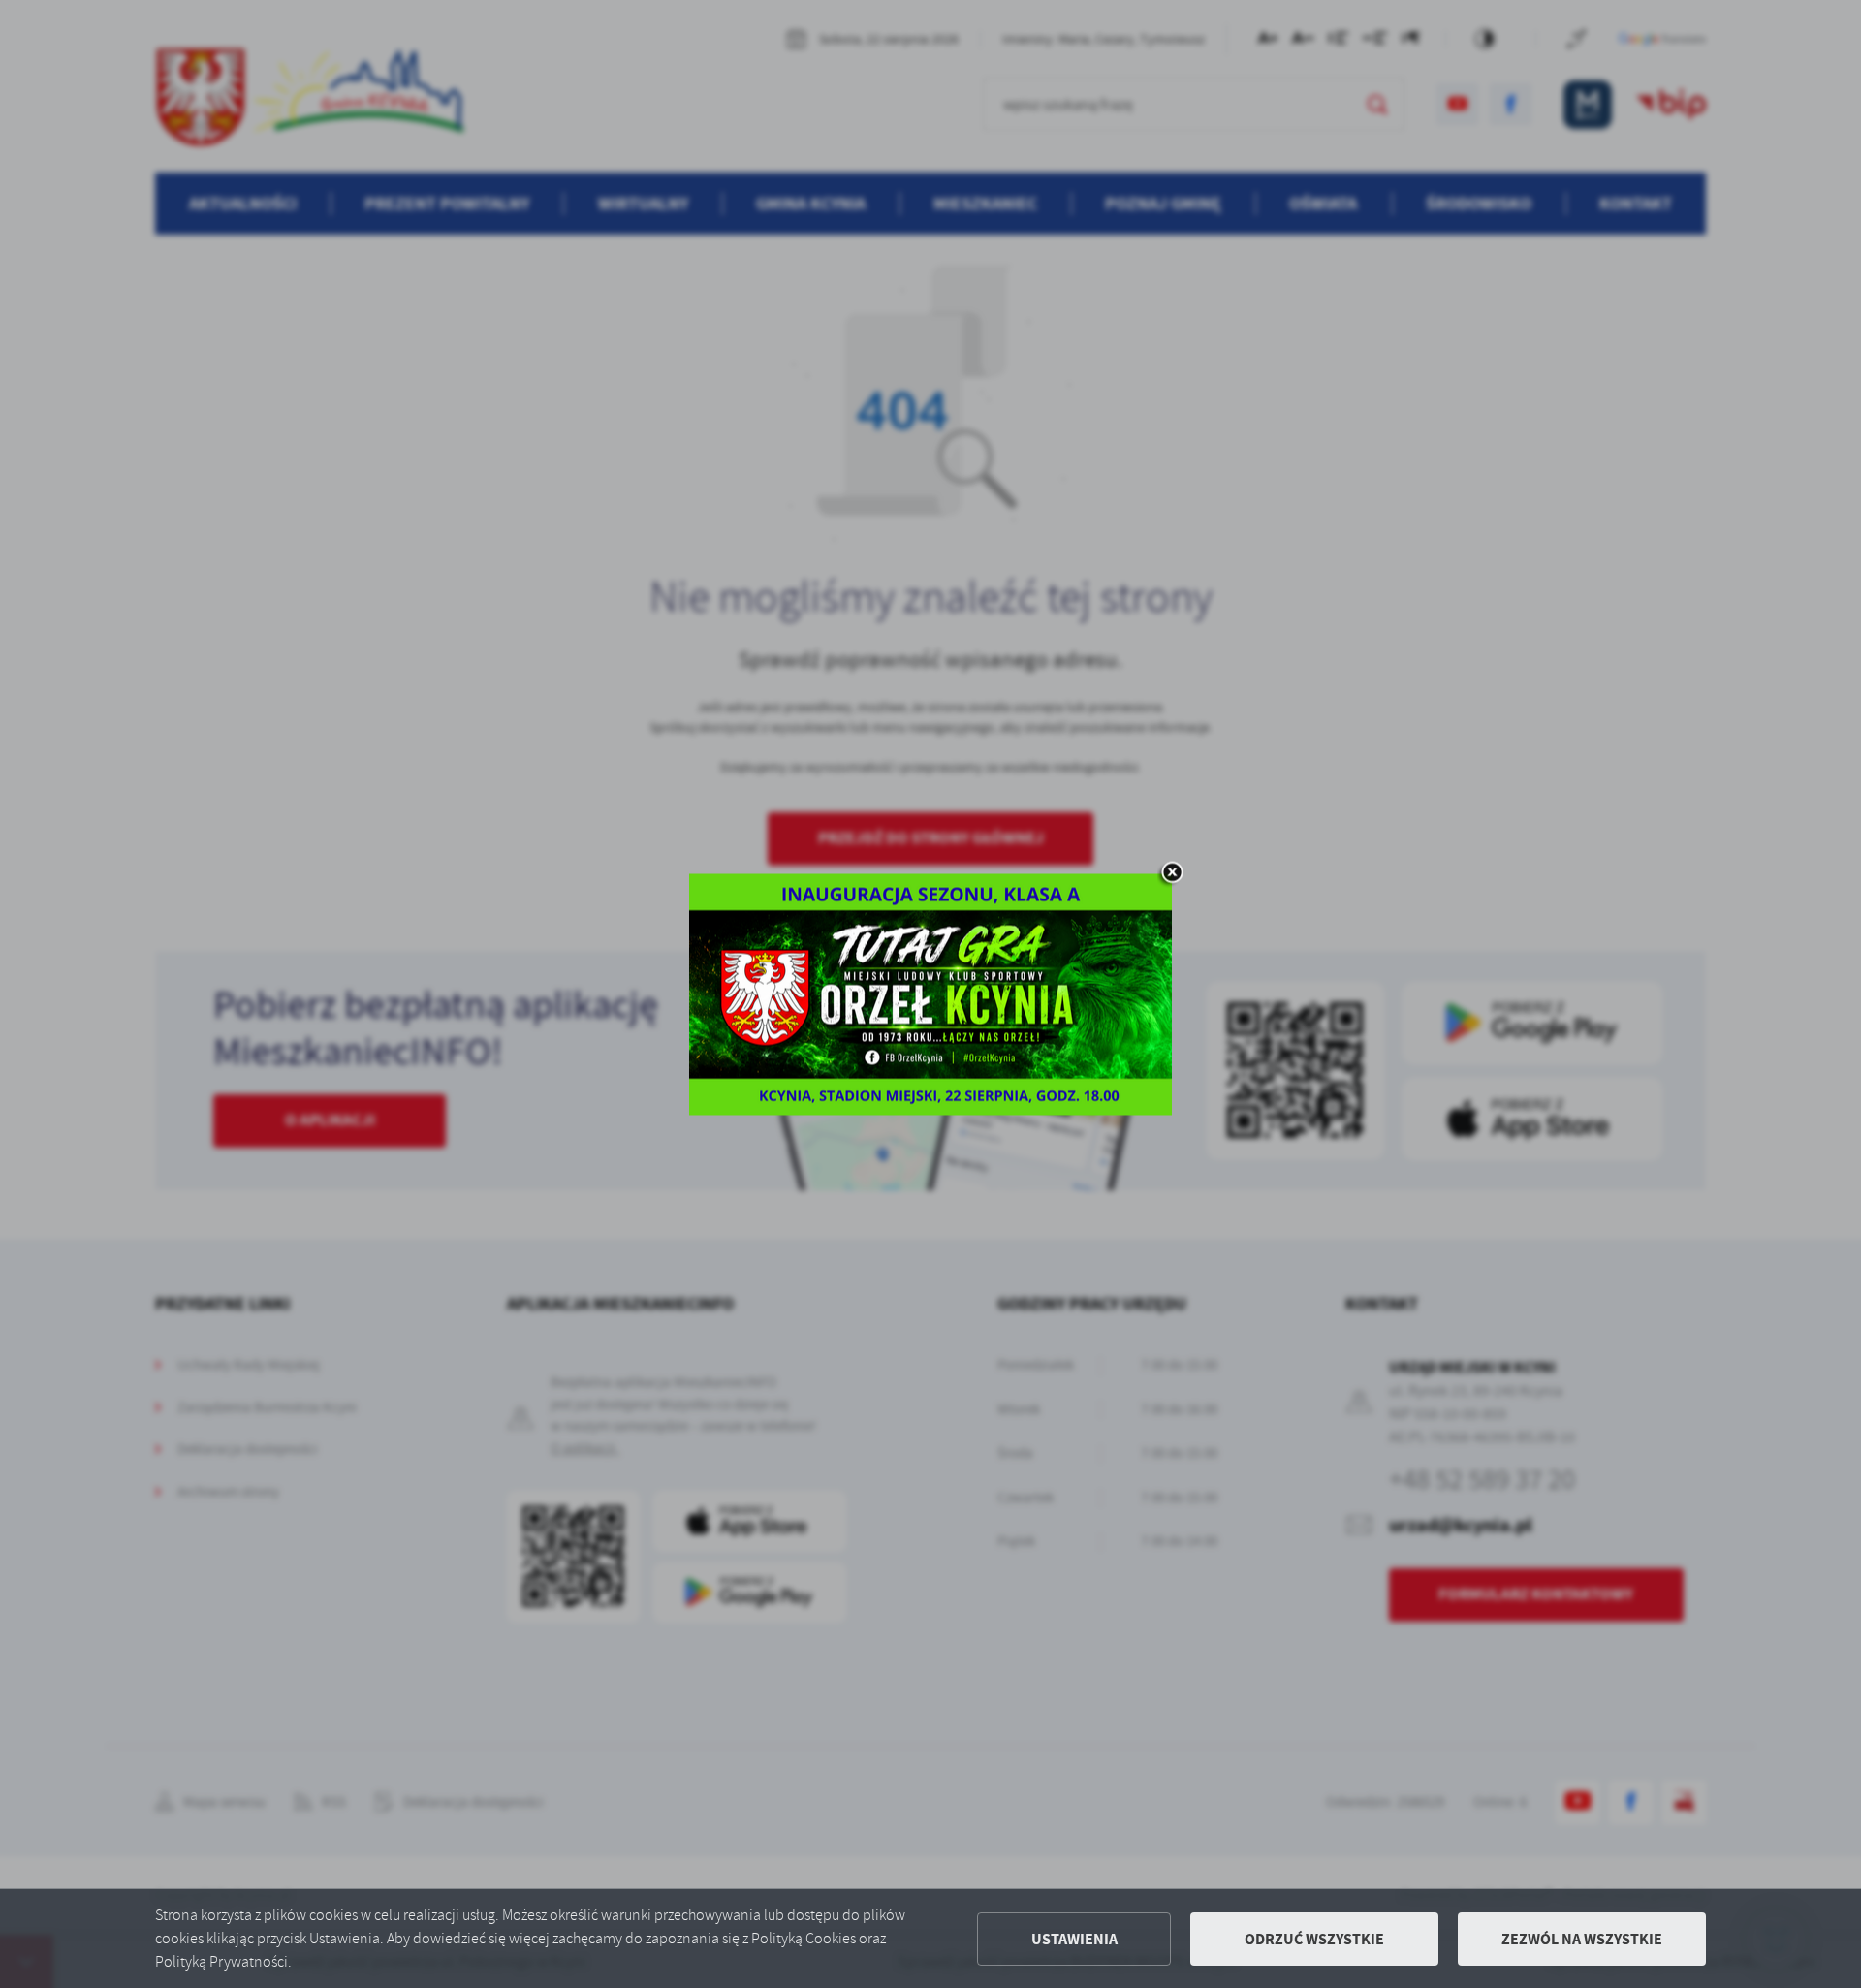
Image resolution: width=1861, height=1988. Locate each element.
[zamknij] (1172, 873)
